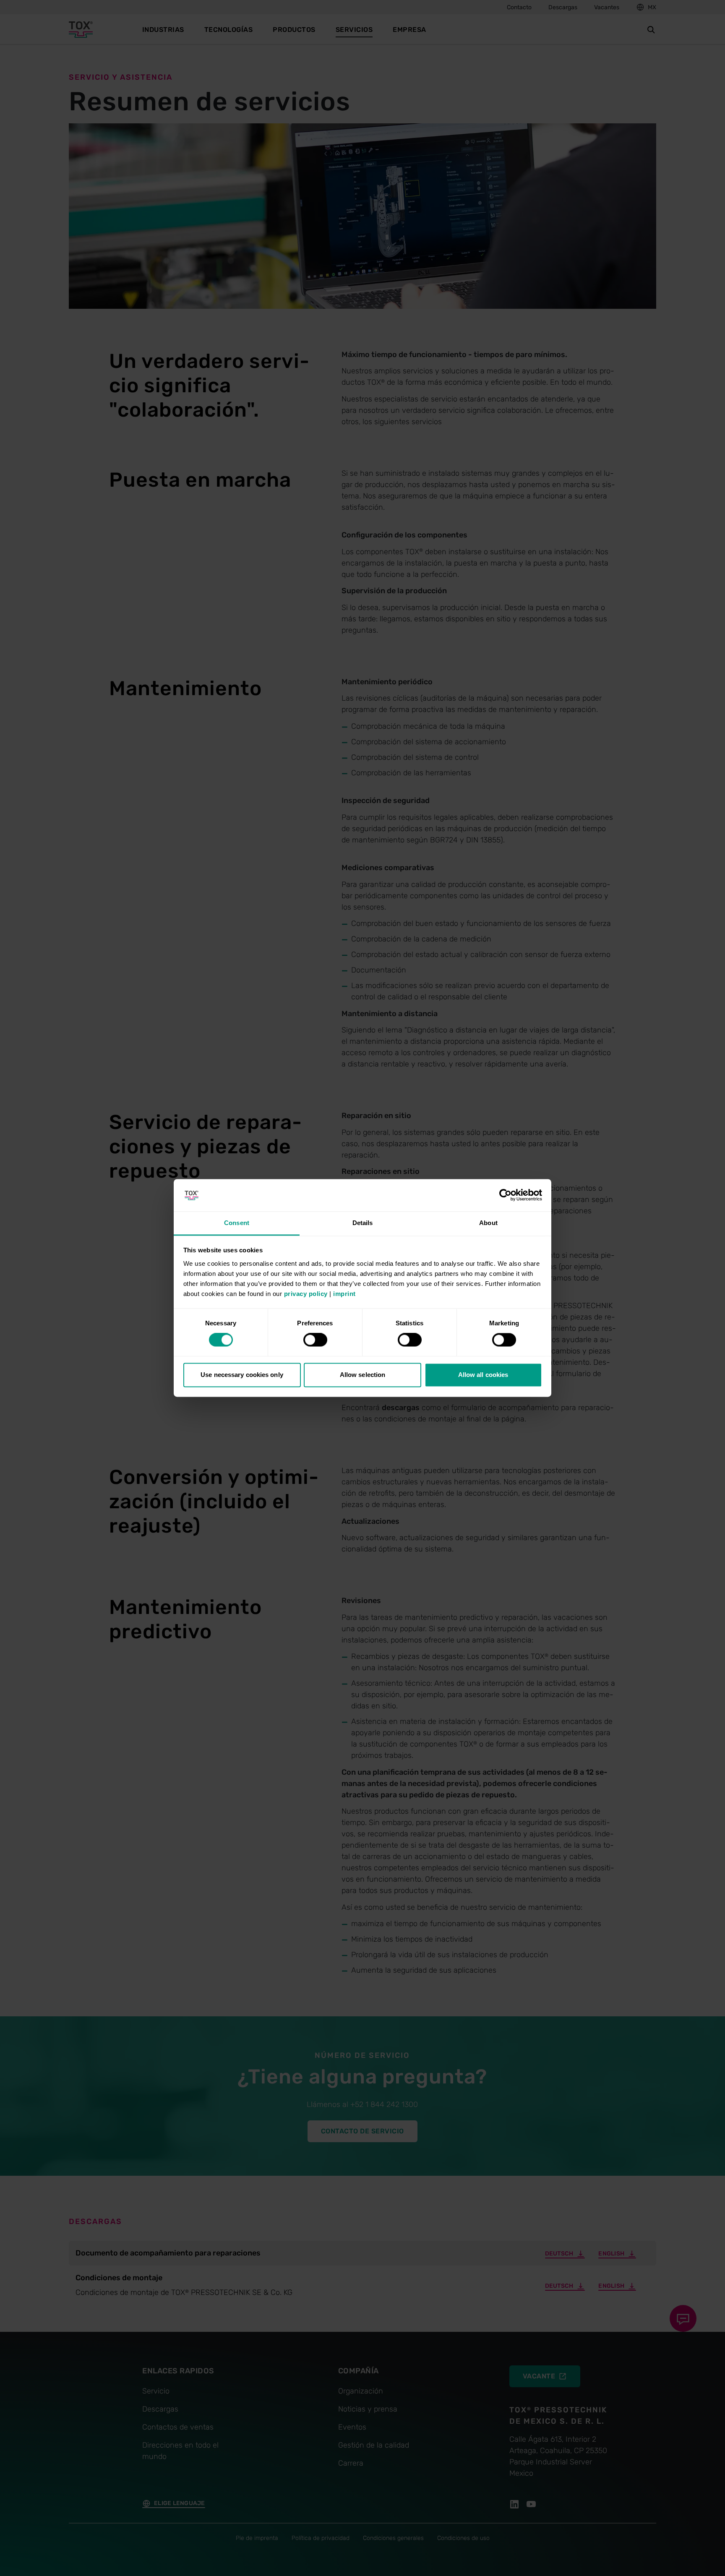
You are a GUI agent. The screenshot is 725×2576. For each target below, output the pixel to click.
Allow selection (363, 1375)
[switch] (315, 1340)
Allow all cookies (483, 1375)
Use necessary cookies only (242, 1375)
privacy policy (306, 1294)
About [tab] (488, 1223)
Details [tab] (363, 1223)
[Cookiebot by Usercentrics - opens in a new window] (505, 1195)
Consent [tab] (237, 1223)
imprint (344, 1294)
